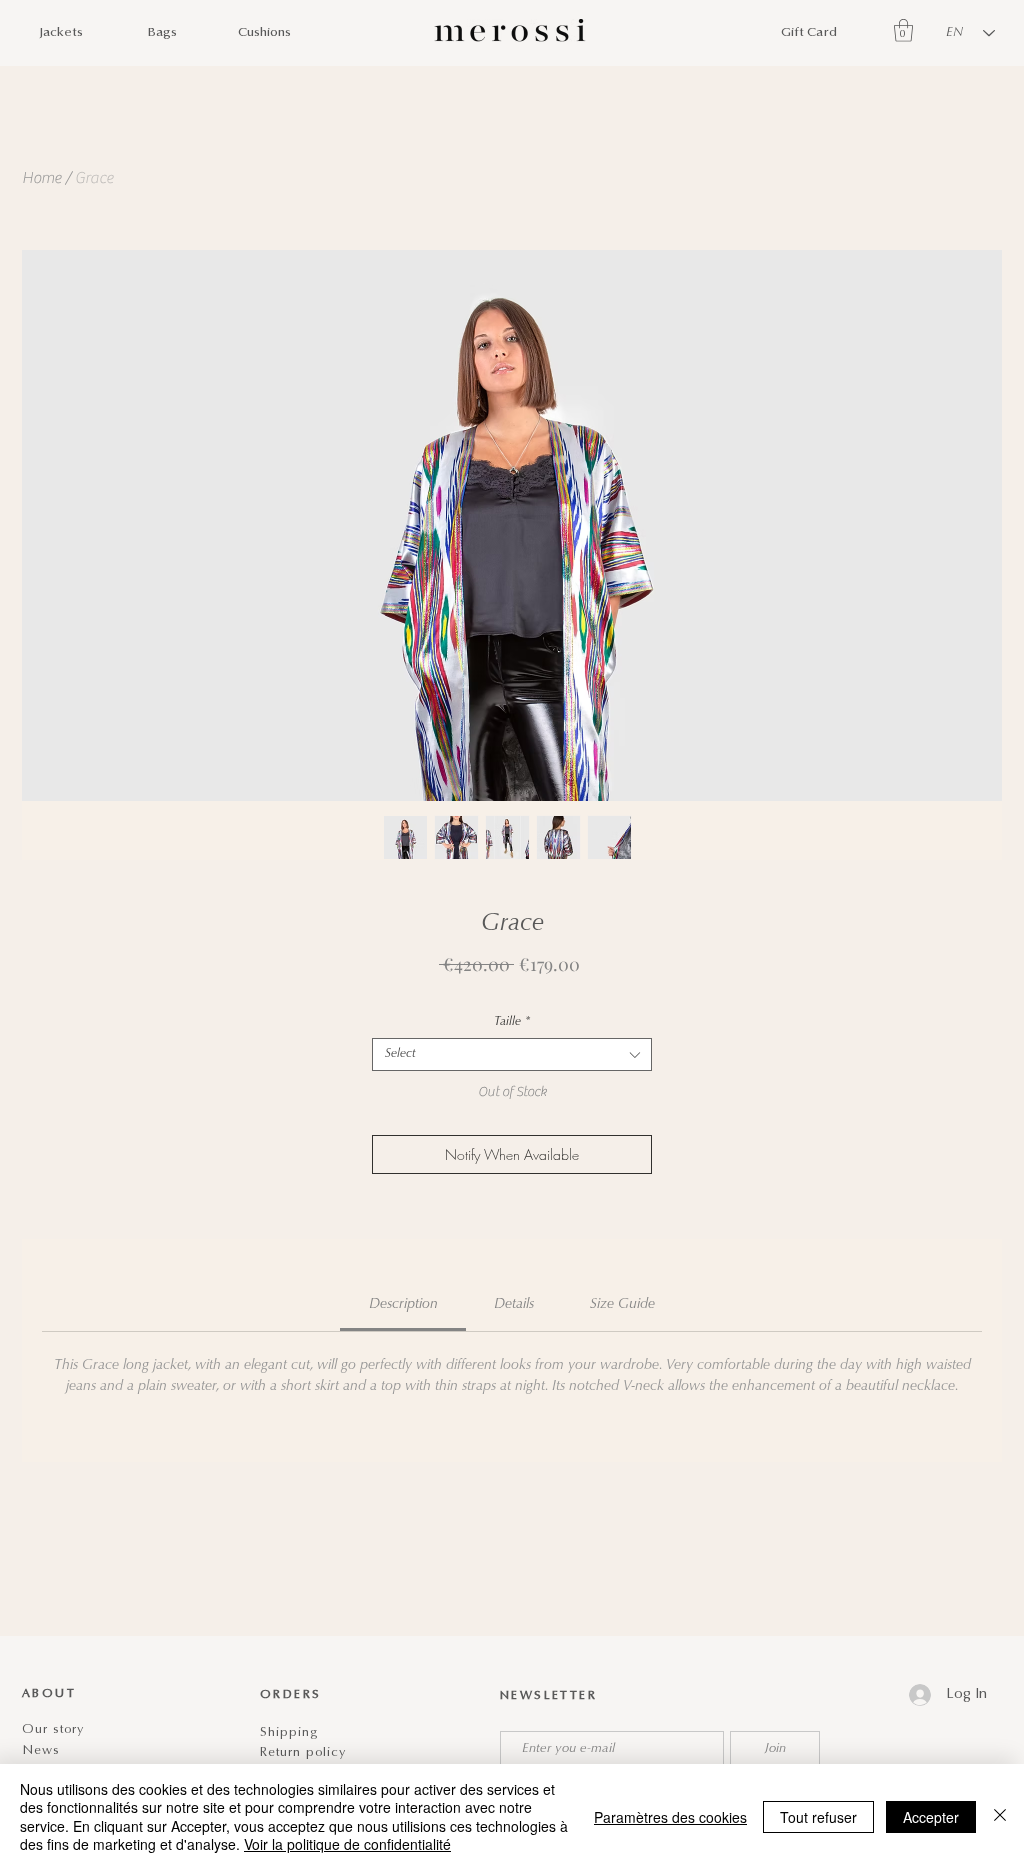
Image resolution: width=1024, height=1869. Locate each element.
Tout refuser (818, 1817)
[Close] (1000, 1816)
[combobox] (512, 1054)
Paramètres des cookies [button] (670, 1817)
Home (41, 178)
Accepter (931, 1817)
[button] (903, 30)
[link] (403, 1305)
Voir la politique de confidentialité (347, 1844)
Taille (512, 1022)
